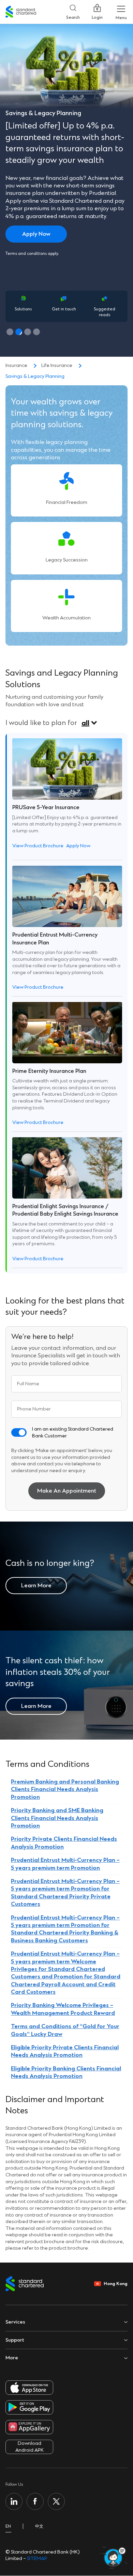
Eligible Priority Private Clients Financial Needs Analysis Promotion (65, 2051)
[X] (56, 2501)
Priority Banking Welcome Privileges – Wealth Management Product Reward (63, 2009)
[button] (19, 1432)
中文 (39, 2526)
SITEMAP (37, 2558)
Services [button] (15, 2322)
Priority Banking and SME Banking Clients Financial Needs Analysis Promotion (57, 1818)
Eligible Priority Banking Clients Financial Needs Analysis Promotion (66, 2072)
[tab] (10, 332)
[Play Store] (29, 2407)
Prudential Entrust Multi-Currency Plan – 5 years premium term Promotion (65, 1864)
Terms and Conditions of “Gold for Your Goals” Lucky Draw (65, 2030)
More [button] (12, 2358)
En (8, 2526)
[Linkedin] (14, 2501)
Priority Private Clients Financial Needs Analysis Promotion (64, 1843)
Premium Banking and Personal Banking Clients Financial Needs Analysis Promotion (65, 1789)
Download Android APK (29, 2447)
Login (97, 17)
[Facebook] (35, 2501)
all (85, 723)
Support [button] (15, 2340)
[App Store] (29, 2388)
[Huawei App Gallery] (29, 2427)
